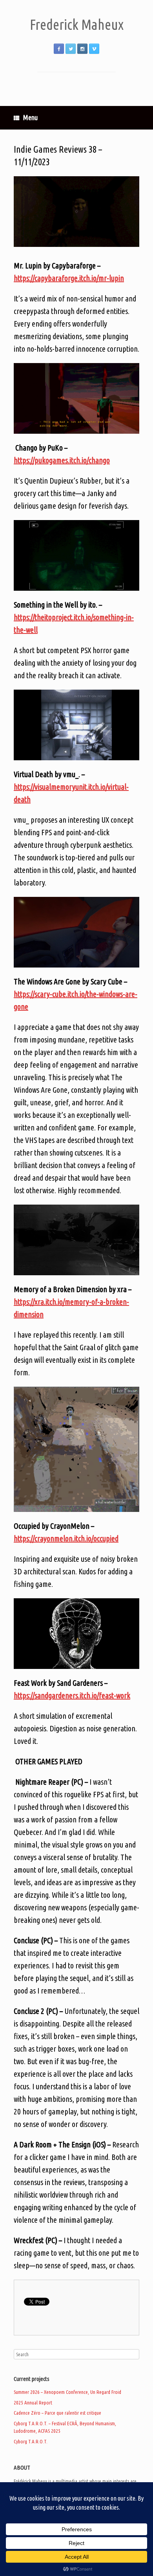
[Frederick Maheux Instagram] (82, 49)
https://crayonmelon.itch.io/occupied (66, 1538)
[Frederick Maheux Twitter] (71, 49)
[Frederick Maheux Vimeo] (94, 49)
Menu (30, 117)
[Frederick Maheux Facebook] (59, 49)
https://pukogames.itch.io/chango (62, 460)
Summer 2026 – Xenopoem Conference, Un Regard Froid (67, 2392)
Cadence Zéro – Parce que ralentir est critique (57, 2413)
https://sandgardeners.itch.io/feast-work (72, 1695)
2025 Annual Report (33, 2403)
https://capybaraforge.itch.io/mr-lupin (69, 278)
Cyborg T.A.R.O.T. (31, 2441)
